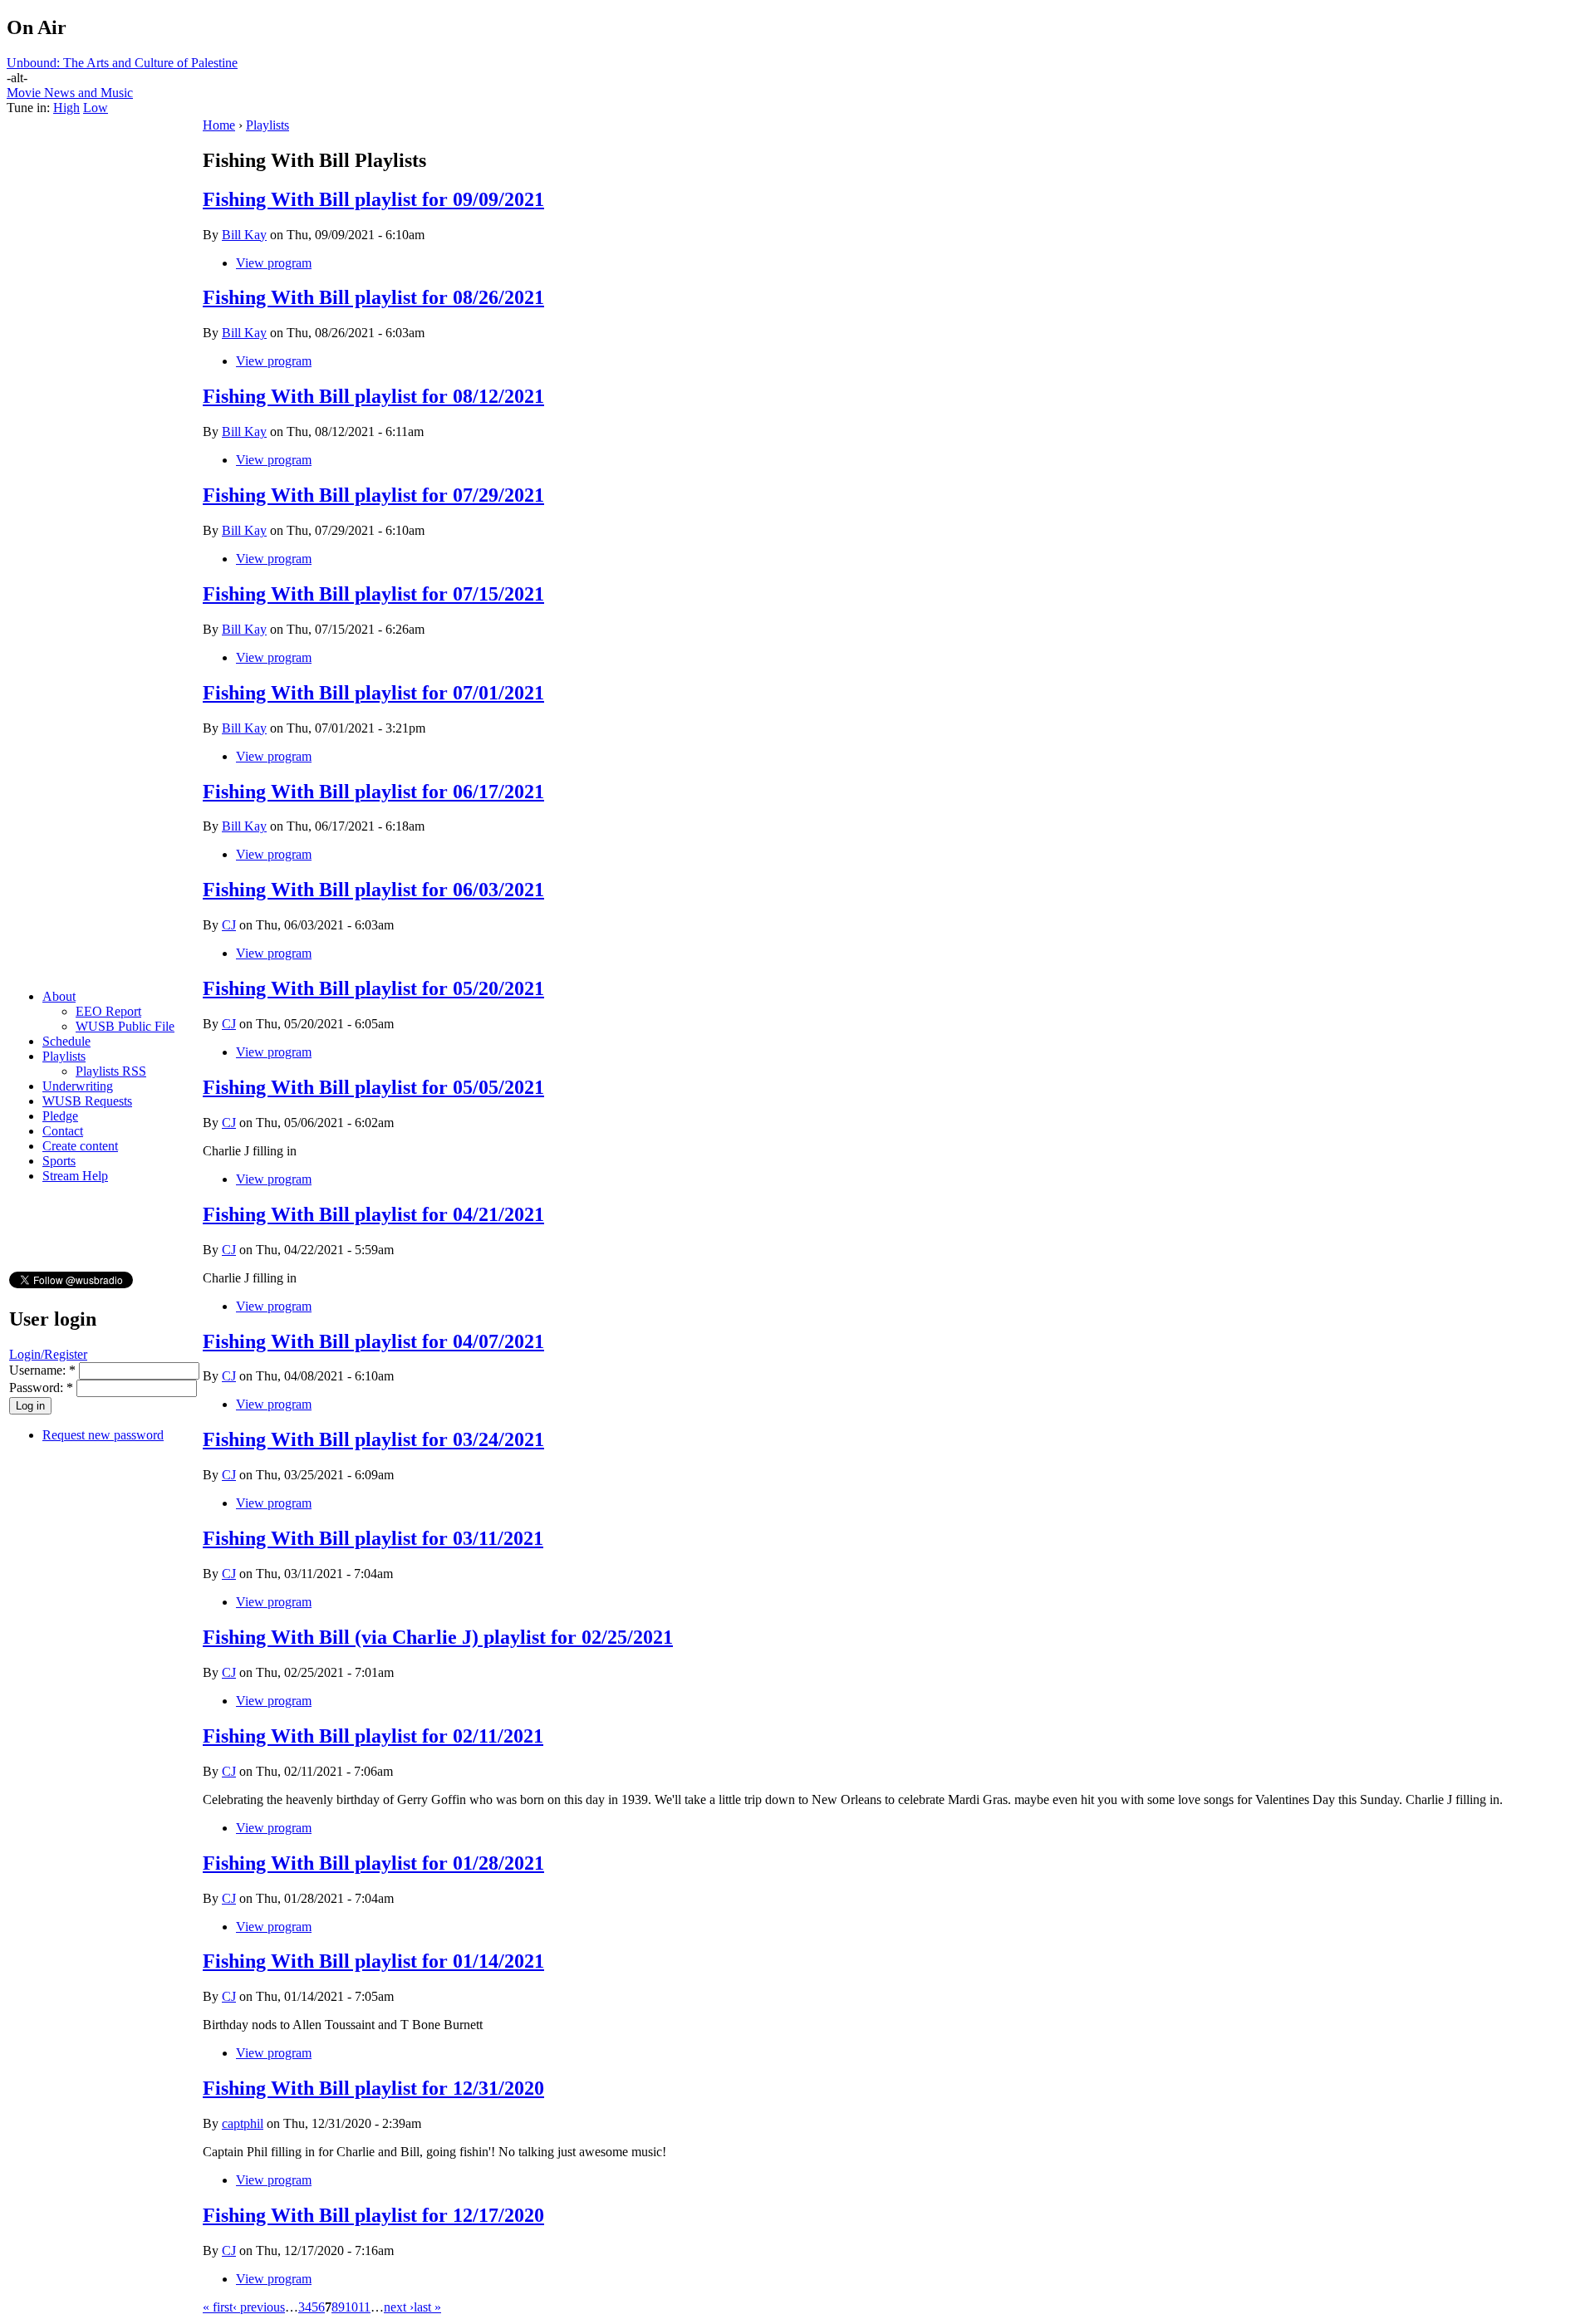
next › (399, 2307)
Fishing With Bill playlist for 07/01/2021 (373, 693)
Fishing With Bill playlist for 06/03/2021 (373, 890)
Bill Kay (244, 235)
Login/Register (48, 1354)
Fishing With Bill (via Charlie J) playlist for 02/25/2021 (438, 1637)
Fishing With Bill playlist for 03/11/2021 (373, 1538)
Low (96, 108)
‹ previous (259, 2307)
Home (219, 125)
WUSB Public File (125, 1026)
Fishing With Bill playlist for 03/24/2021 (373, 1439)
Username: (42, 1370)
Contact (63, 1131)
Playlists (64, 1056)
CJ (229, 925)
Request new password (103, 1435)
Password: (41, 1388)
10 (351, 2307)
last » (427, 2307)
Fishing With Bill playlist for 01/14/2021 (373, 1961)
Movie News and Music (70, 93)
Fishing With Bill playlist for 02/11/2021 (373, 1736)
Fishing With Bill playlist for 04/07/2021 (373, 1341)
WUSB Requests (87, 1101)
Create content (80, 1146)
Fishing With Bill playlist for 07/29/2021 (373, 495)
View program (274, 263)
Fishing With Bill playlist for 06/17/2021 (373, 792)
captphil (243, 2123)
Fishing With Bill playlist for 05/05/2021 (373, 1087)
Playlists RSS (111, 1071)
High (66, 108)
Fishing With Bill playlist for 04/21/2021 (373, 1214)
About (59, 996)
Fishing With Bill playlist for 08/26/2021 (373, 297)
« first (218, 2307)
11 (364, 2307)
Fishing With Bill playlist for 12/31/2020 (373, 2088)
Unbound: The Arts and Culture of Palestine (122, 63)
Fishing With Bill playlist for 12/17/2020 (373, 2215)
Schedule (66, 1041)
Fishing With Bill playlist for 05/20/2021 (373, 988)
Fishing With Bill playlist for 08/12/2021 (373, 396)
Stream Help (75, 1176)
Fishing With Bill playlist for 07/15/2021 (373, 594)
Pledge (60, 1116)
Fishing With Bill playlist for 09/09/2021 (373, 199)
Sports (59, 1161)
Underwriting (78, 1086)
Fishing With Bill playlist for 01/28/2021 (373, 1863)
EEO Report (108, 1011)
